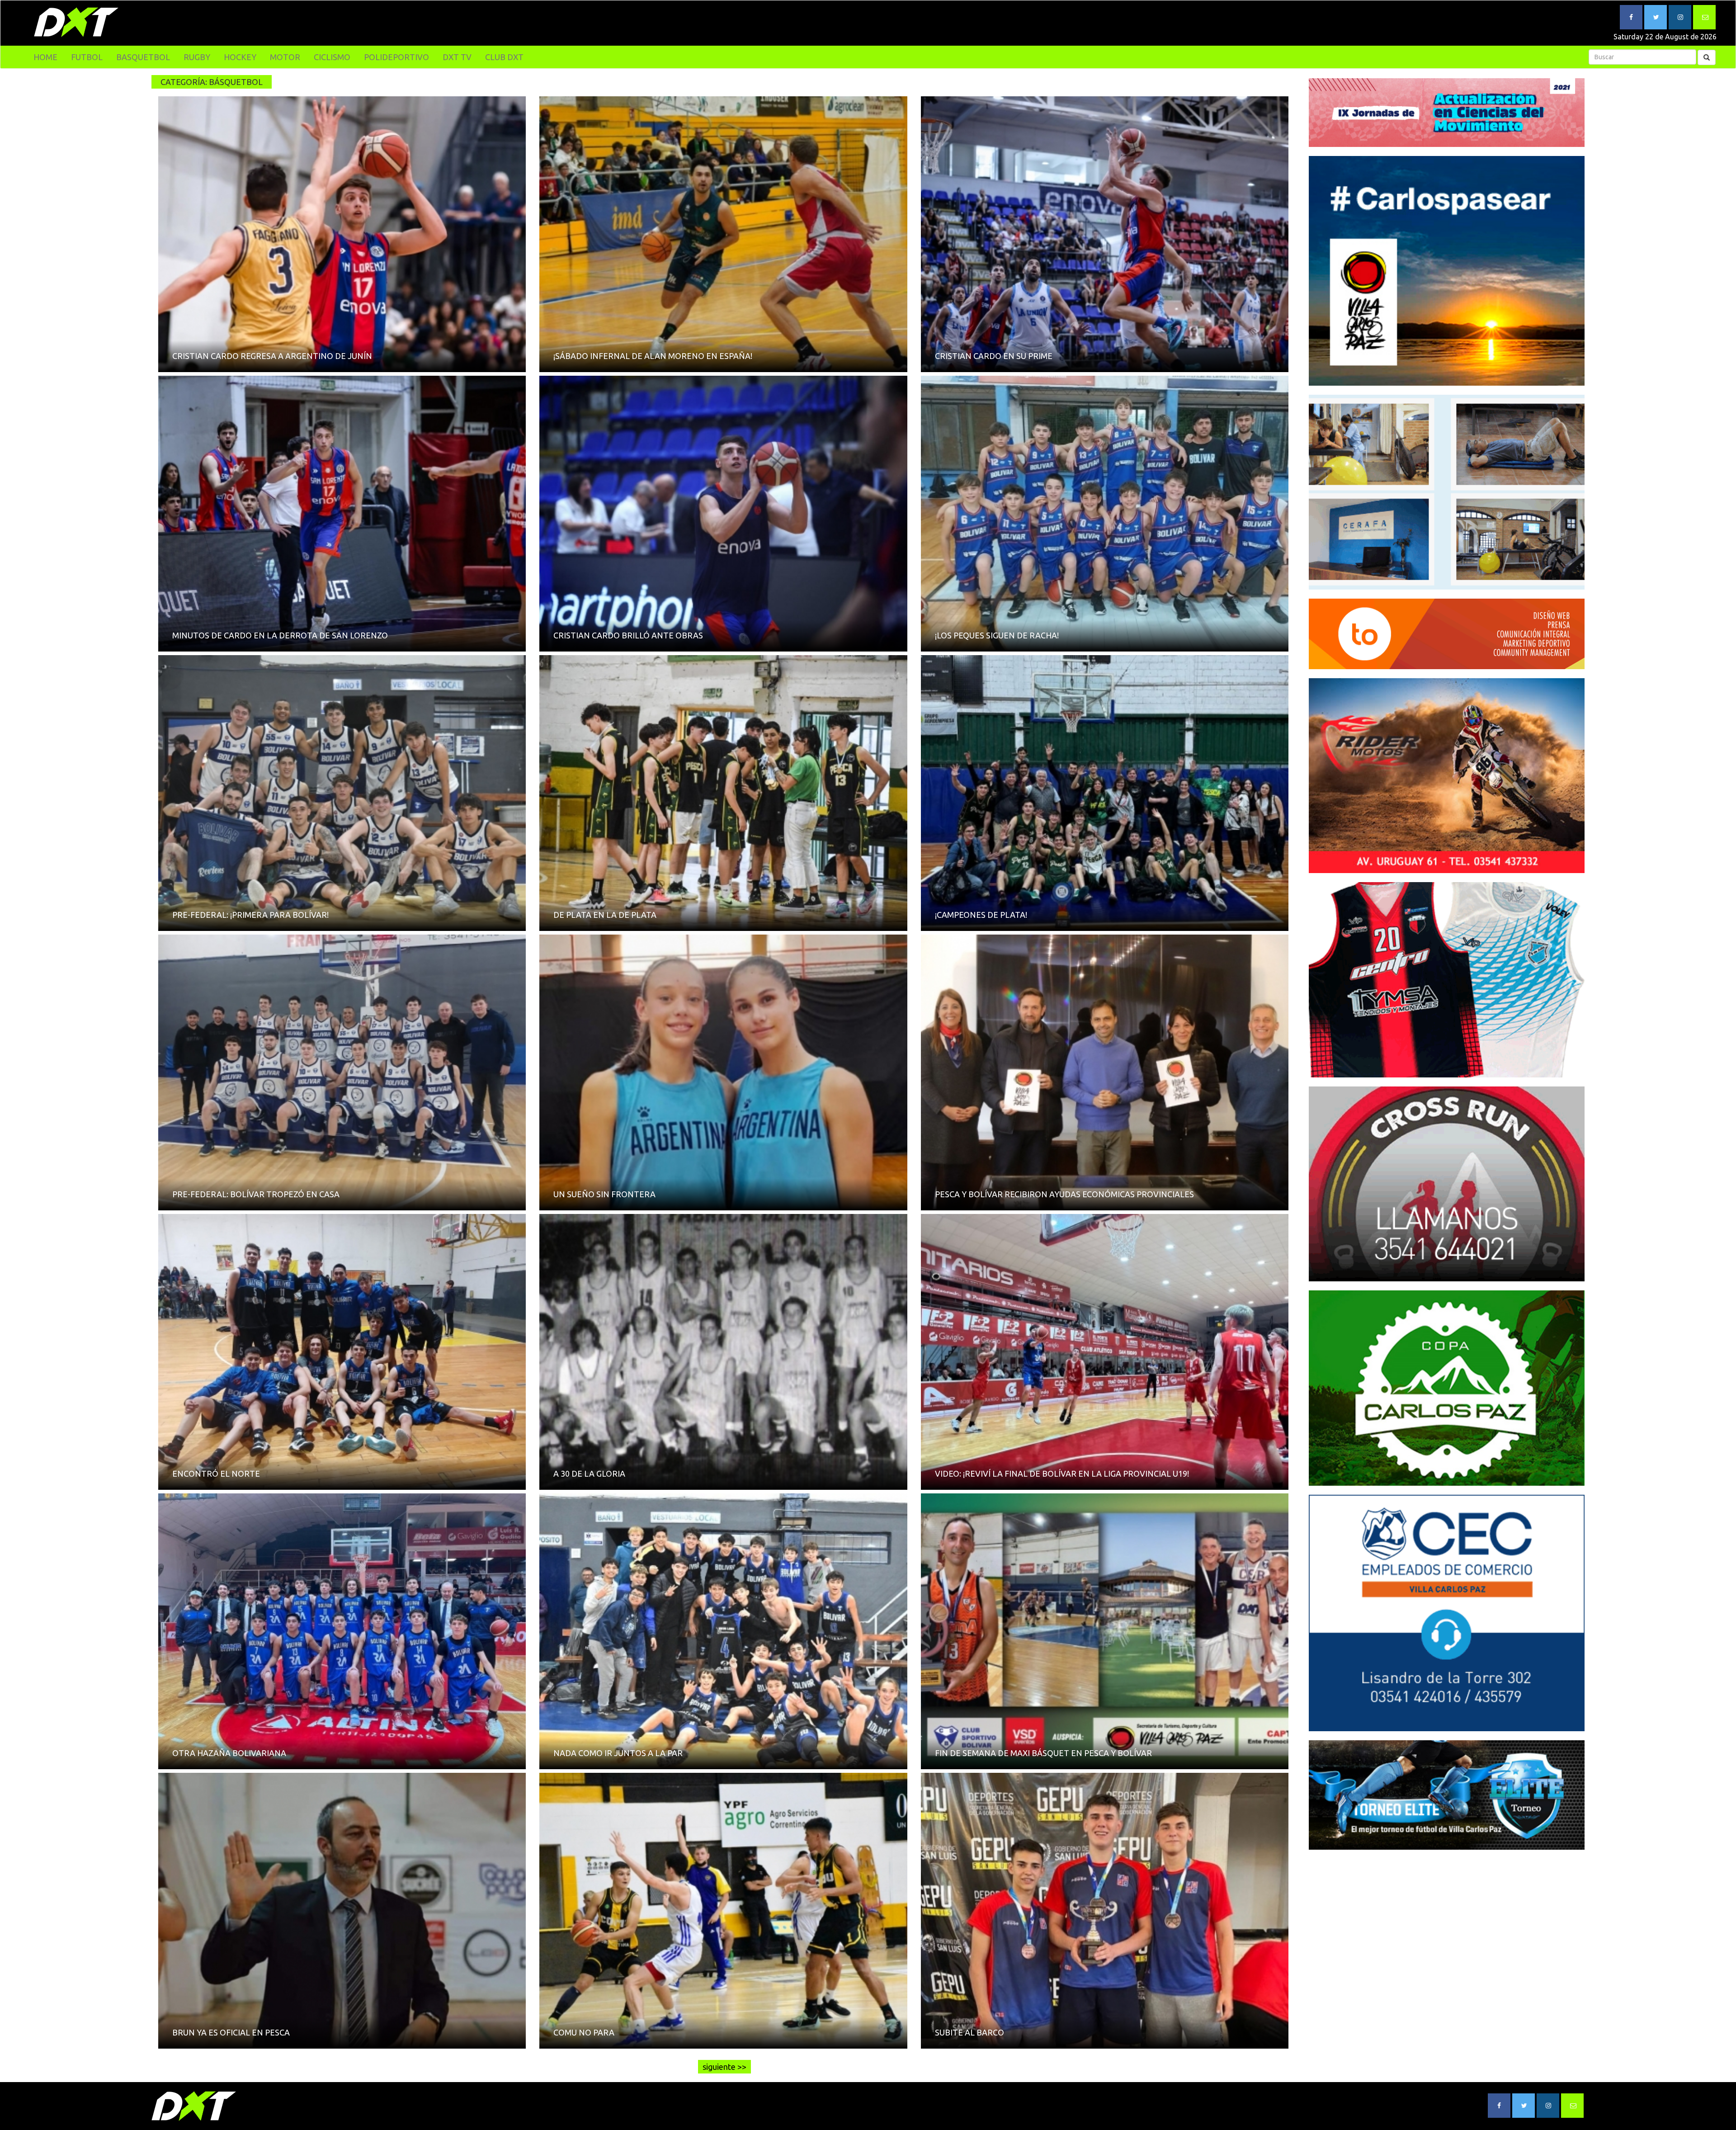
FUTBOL (87, 57)
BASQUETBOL (143, 57)
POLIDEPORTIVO (396, 57)
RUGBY (197, 57)
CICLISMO (332, 57)
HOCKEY (240, 57)
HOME (45, 57)
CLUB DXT (504, 57)
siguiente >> (724, 2067)
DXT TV (457, 57)
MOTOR (285, 57)
